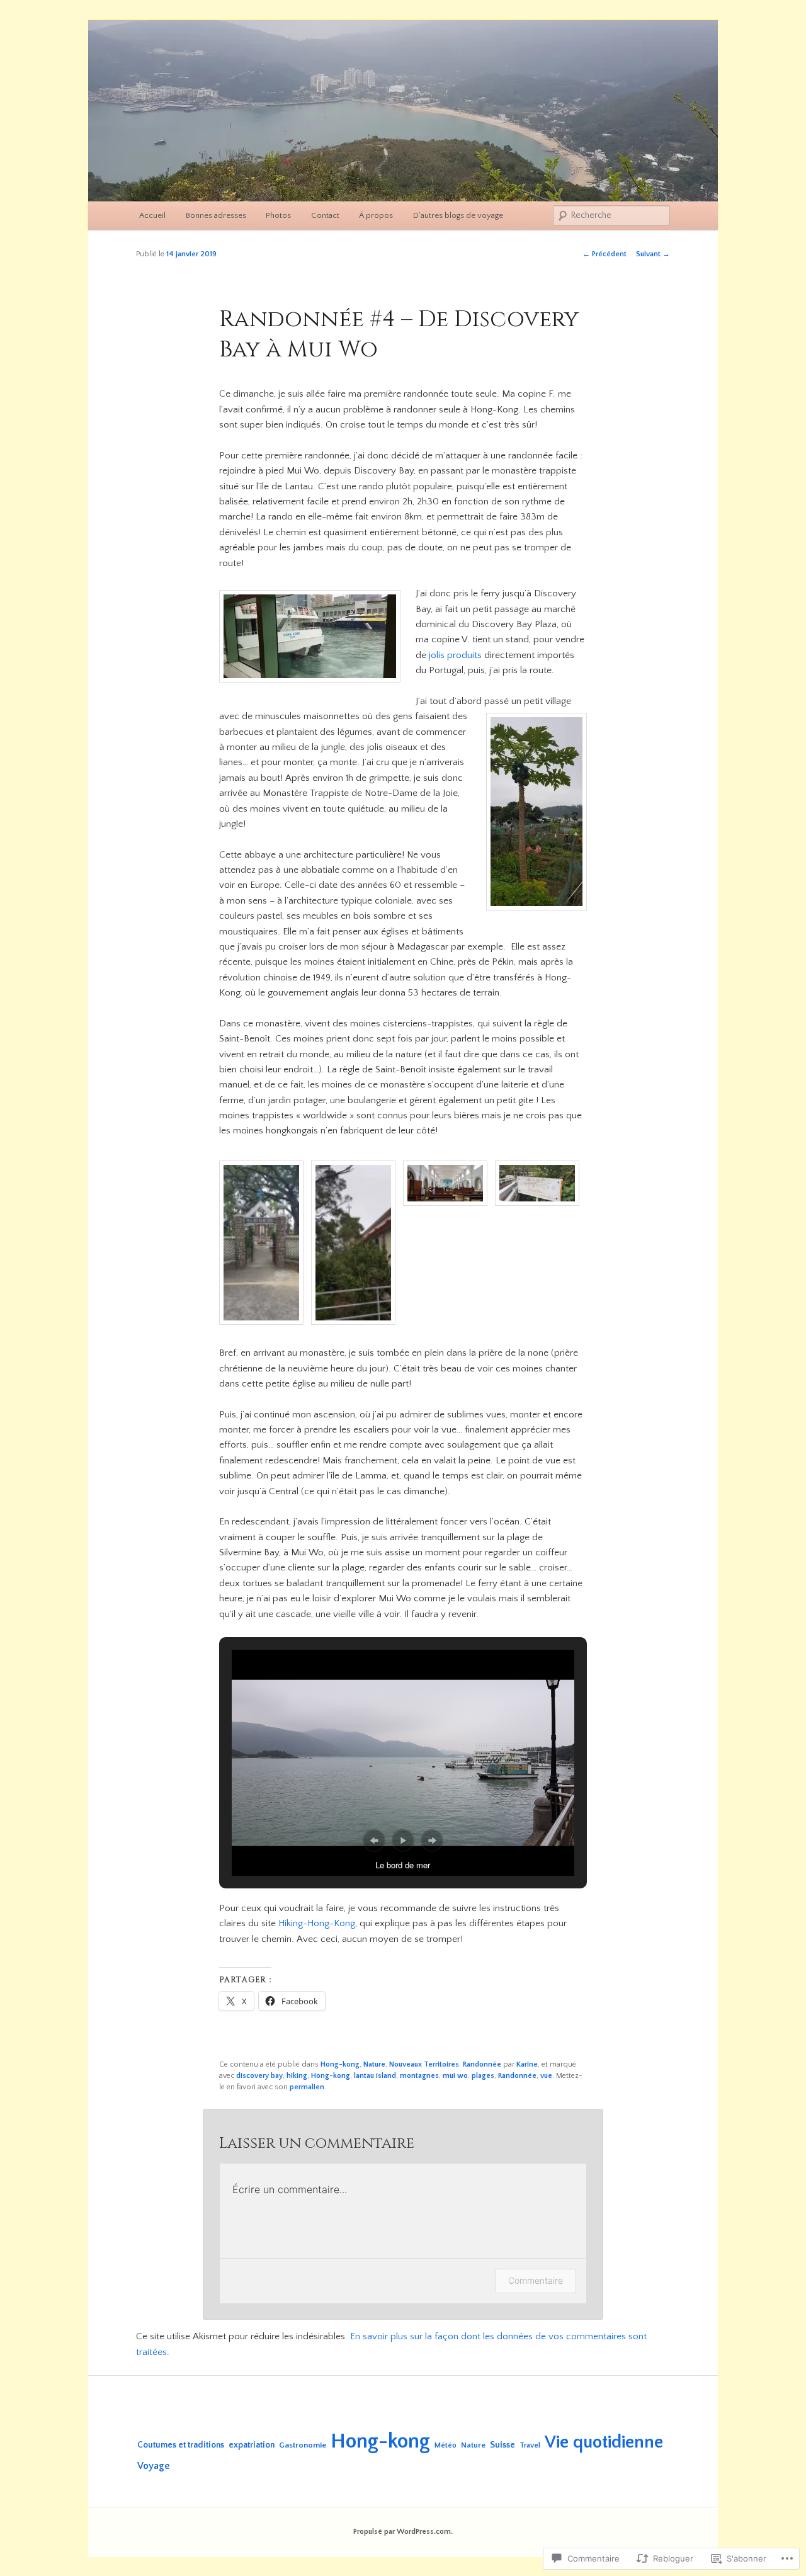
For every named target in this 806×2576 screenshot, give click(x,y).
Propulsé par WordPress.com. (403, 2532)
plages (483, 2076)
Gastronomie (303, 2445)
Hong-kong (340, 2064)
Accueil (152, 215)
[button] (265, 1245)
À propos (376, 215)
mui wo (455, 2076)
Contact (325, 215)
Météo (446, 2445)
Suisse (502, 2445)
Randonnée (482, 2064)
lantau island (375, 2076)
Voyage (154, 2466)
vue (546, 2076)
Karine (527, 2064)
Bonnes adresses (216, 215)
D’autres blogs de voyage (458, 215)
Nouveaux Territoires (424, 2064)
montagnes (419, 2076)
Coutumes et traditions (181, 2445)
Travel (530, 2445)
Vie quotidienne (604, 2442)
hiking (297, 2076)
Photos (278, 215)
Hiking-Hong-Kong (317, 1923)
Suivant (653, 254)
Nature (374, 2064)
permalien (307, 2087)
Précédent (604, 254)
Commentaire (536, 2280)
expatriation (252, 2445)
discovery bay (259, 2076)
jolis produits (455, 655)
